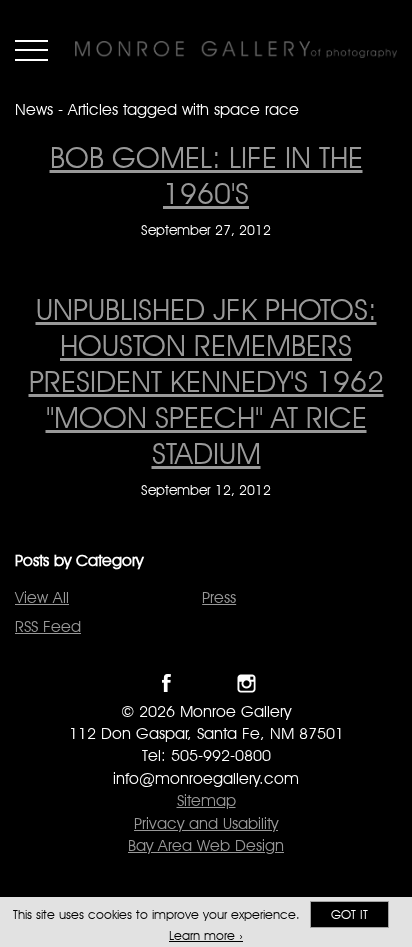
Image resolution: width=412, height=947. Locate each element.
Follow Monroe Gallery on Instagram (246, 683)
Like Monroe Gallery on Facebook (166, 683)
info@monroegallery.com (206, 778)
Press (219, 597)
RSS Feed (48, 626)
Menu (31, 50)
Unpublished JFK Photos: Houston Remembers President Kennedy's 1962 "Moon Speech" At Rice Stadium (206, 381)
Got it (349, 914)
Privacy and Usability (206, 823)
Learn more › (206, 935)
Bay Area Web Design (206, 845)
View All (42, 597)
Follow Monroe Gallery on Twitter (206, 683)
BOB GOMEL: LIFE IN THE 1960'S (206, 175)
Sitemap (206, 800)
